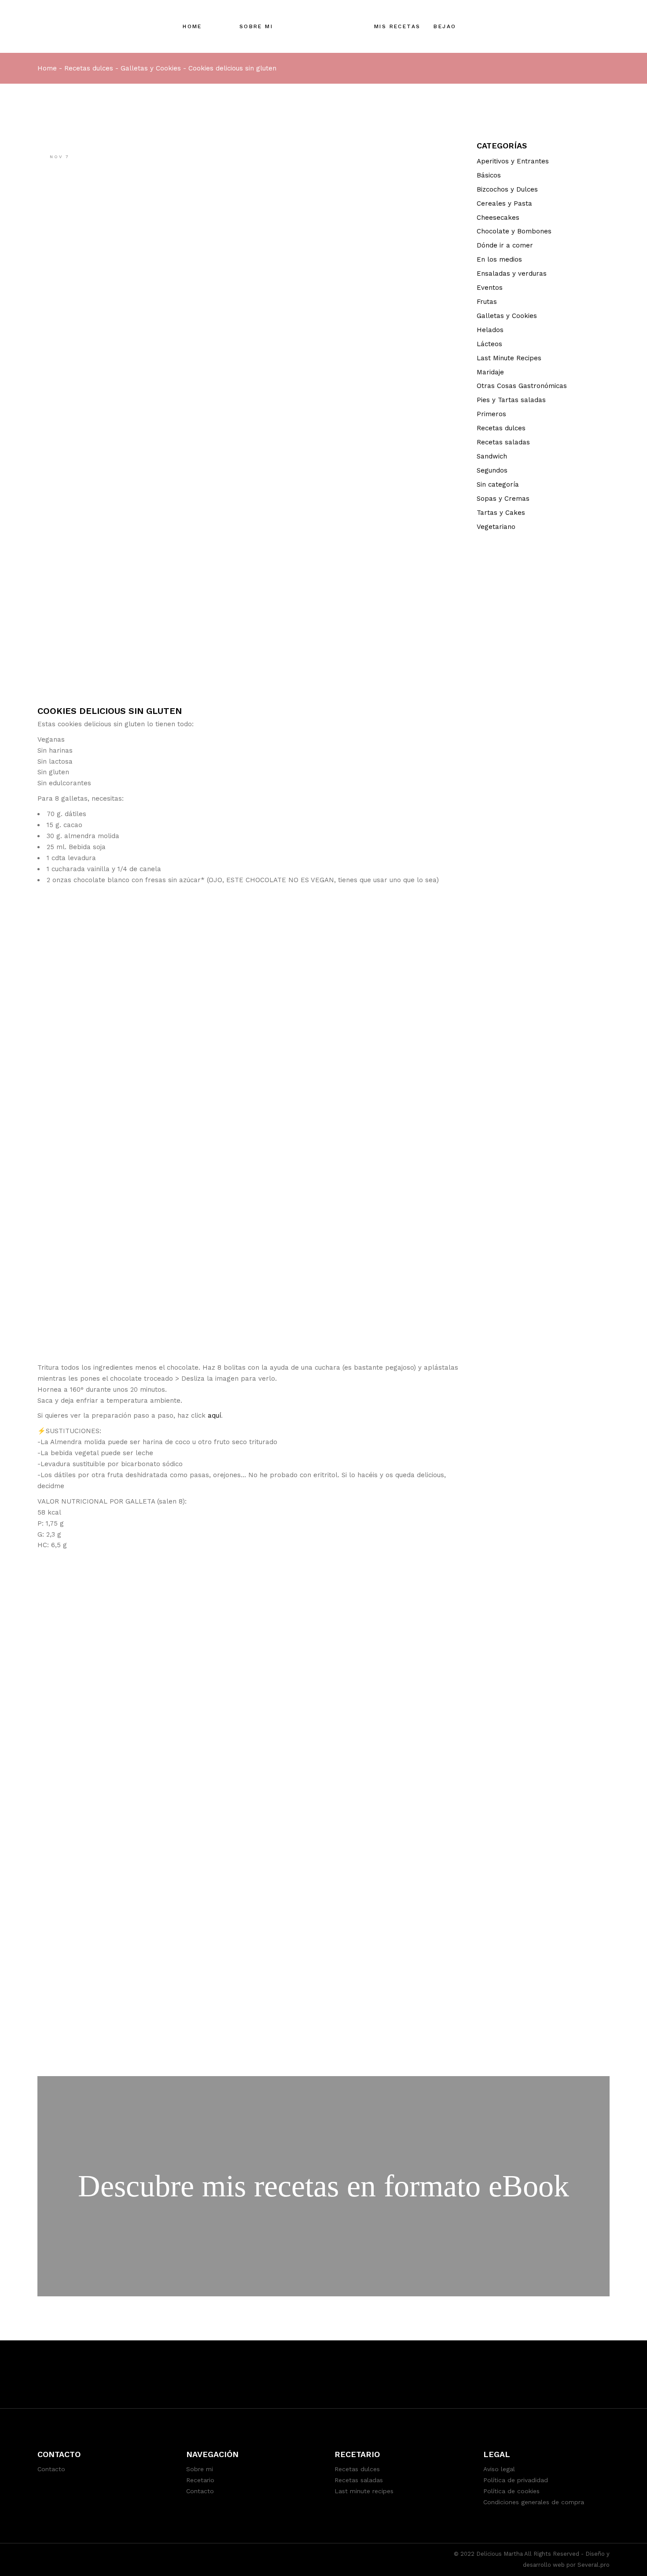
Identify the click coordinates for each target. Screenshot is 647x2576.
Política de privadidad (516, 2480)
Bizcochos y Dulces (507, 189)
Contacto (51, 2469)
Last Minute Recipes (509, 358)
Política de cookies (511, 2491)
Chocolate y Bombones (514, 231)
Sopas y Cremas (503, 499)
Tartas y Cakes (501, 513)
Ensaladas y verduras (512, 273)
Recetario (200, 2480)
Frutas (487, 302)
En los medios (499, 259)
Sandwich (492, 456)
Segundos (492, 470)
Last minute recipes (364, 2491)
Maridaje (490, 372)
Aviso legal (499, 2469)
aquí (214, 1416)
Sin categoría (498, 484)
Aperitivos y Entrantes (513, 161)
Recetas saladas (503, 442)
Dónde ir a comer (505, 245)
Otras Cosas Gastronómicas (522, 386)
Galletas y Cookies (151, 68)
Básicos (489, 175)
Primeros (491, 414)
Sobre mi (200, 2469)
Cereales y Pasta (504, 203)
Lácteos (489, 344)
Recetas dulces (89, 68)
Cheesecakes (498, 218)
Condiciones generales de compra (534, 2502)
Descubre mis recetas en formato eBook (323, 2186)
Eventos (490, 288)
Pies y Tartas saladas (511, 400)
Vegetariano (496, 527)
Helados (490, 330)
